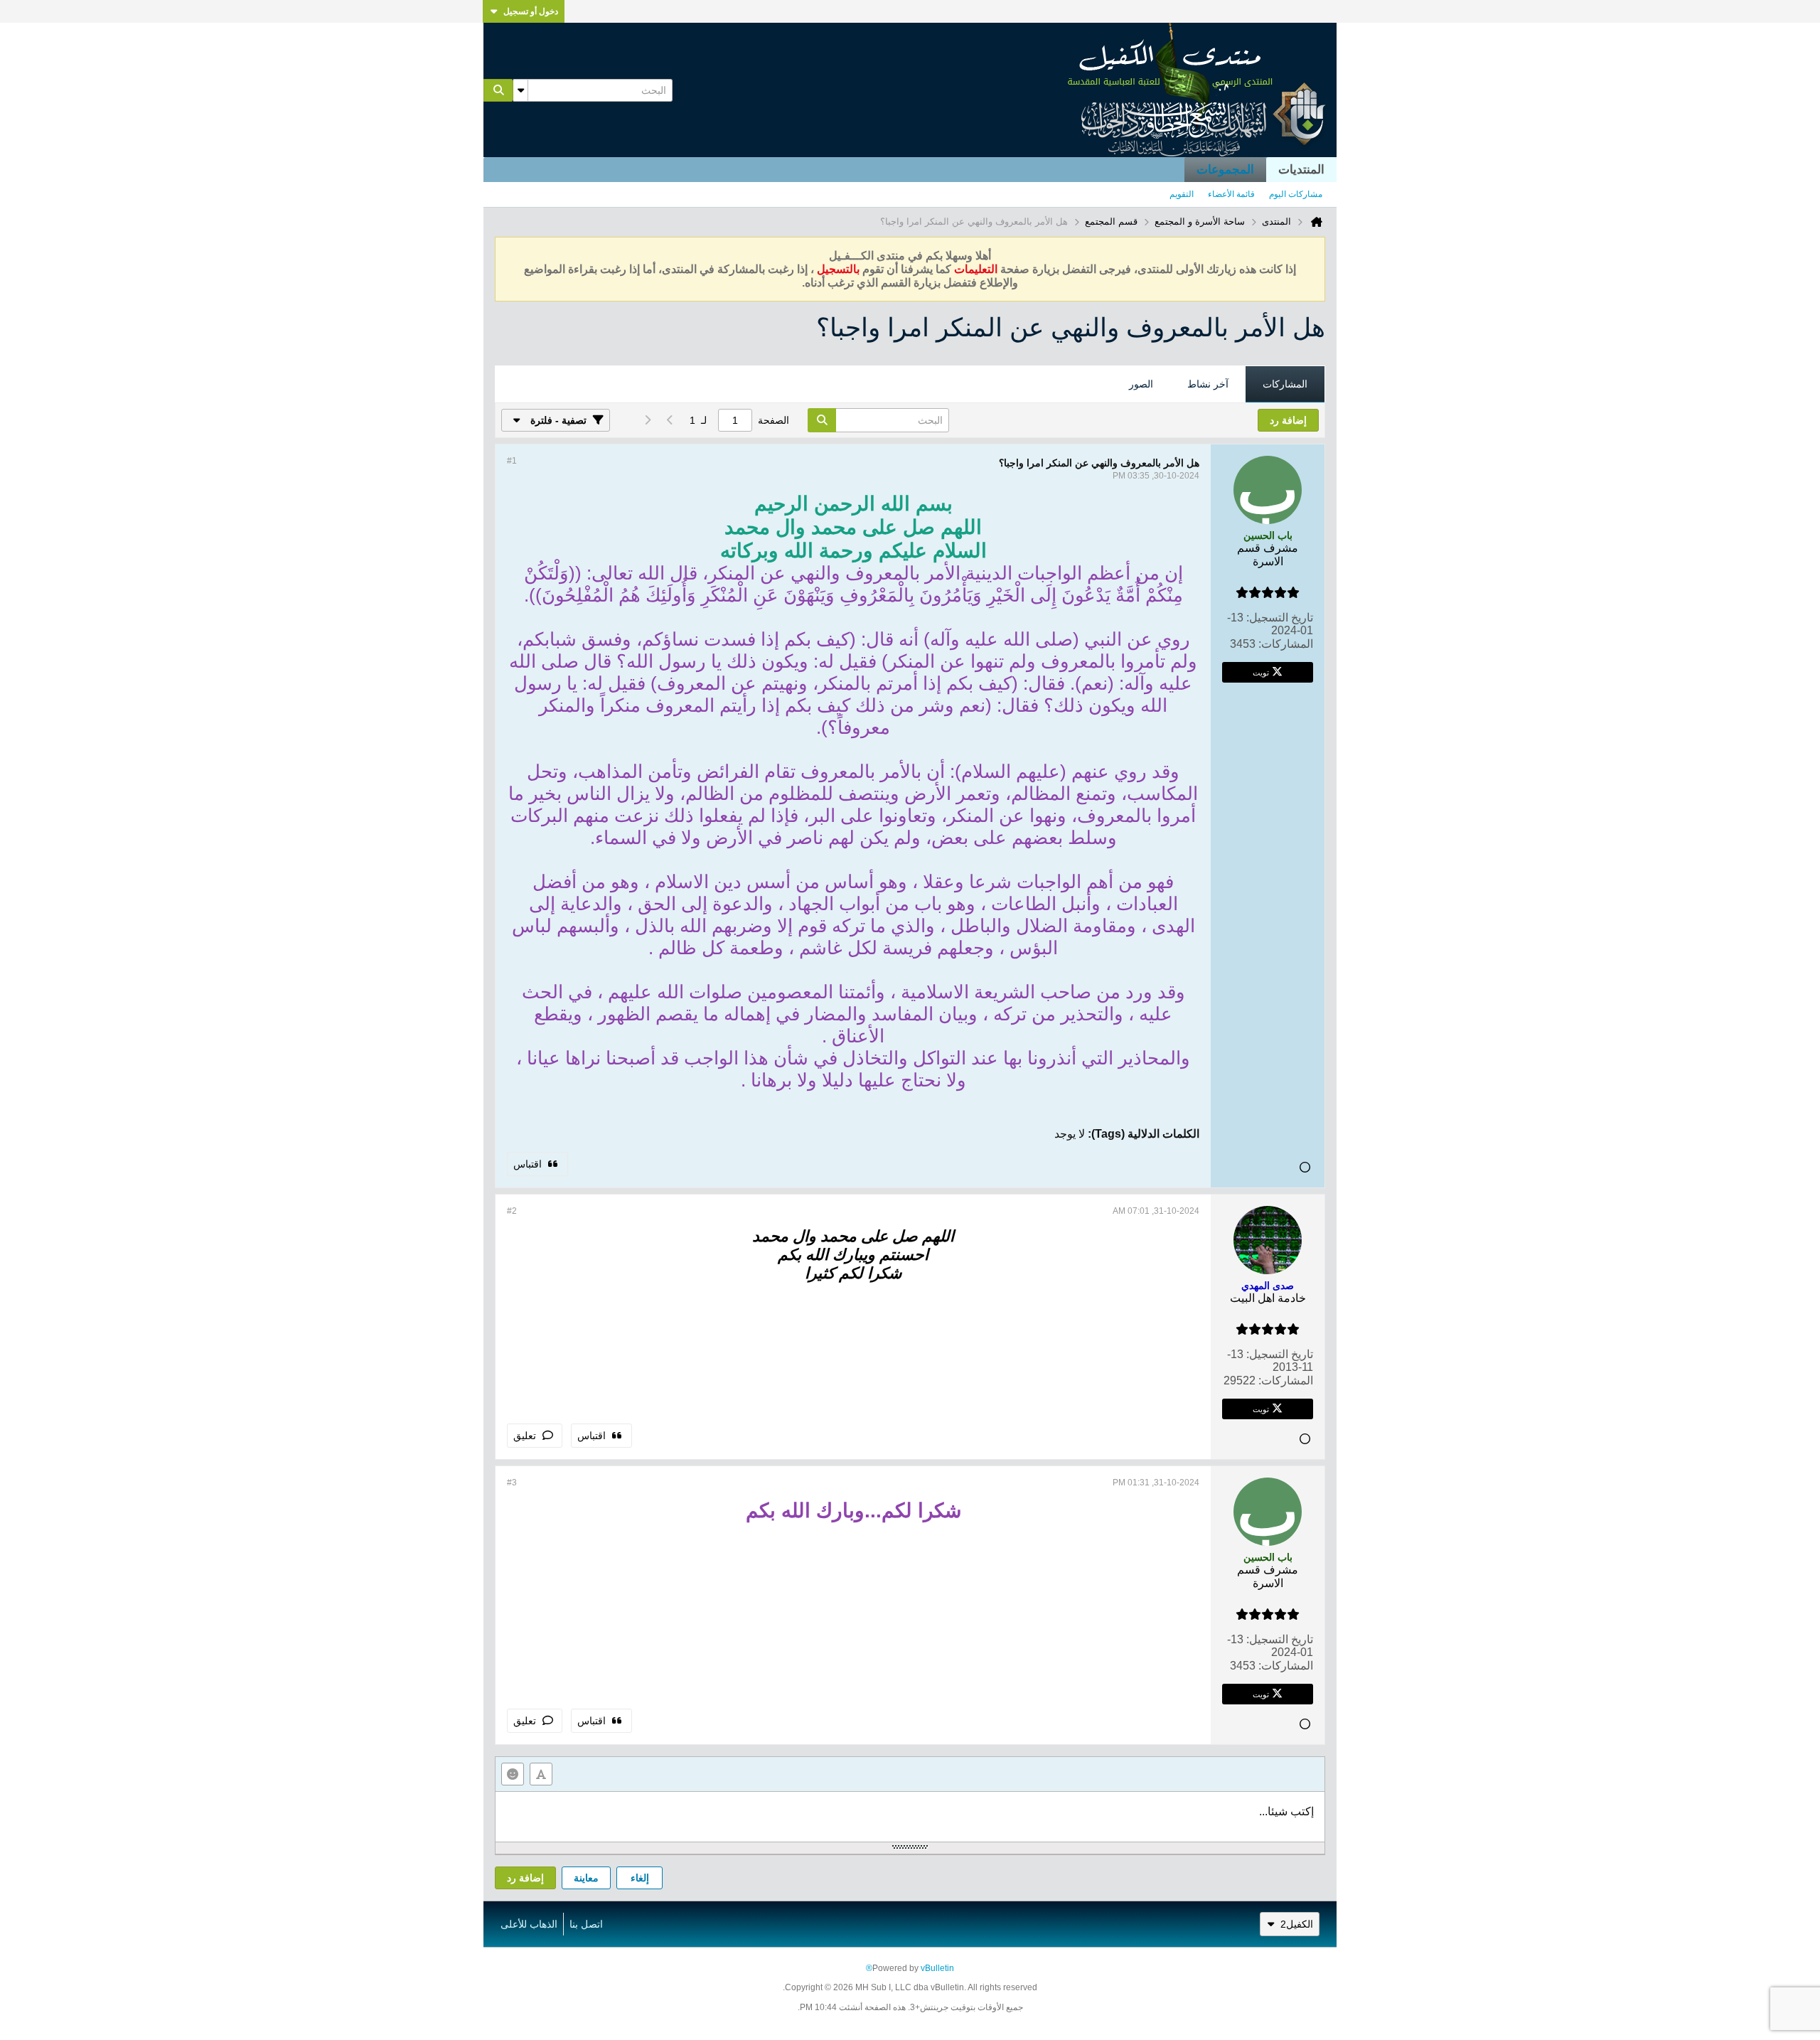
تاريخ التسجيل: (1280, 618)
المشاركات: (1286, 644)
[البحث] (498, 90)
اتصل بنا (586, 1924)
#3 (512, 1483)
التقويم (1182, 194)
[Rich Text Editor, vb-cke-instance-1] (910, 1817)
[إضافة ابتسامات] (513, 1774)
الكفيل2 (1297, 1924)
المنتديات (1301, 170)
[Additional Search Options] (520, 90)
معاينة (586, 1878)
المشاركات (1285, 384)
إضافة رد (525, 1878)
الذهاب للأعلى (529, 1924)
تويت (1261, 672)
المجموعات (1225, 170)
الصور (1141, 384)
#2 (512, 1211)
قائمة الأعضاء (1231, 194)
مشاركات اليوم (1296, 194)
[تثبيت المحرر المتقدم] (541, 1774)
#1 (512, 461)
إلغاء (640, 1878)
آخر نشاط (1208, 384)
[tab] (1285, 385)
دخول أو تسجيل (531, 11)
